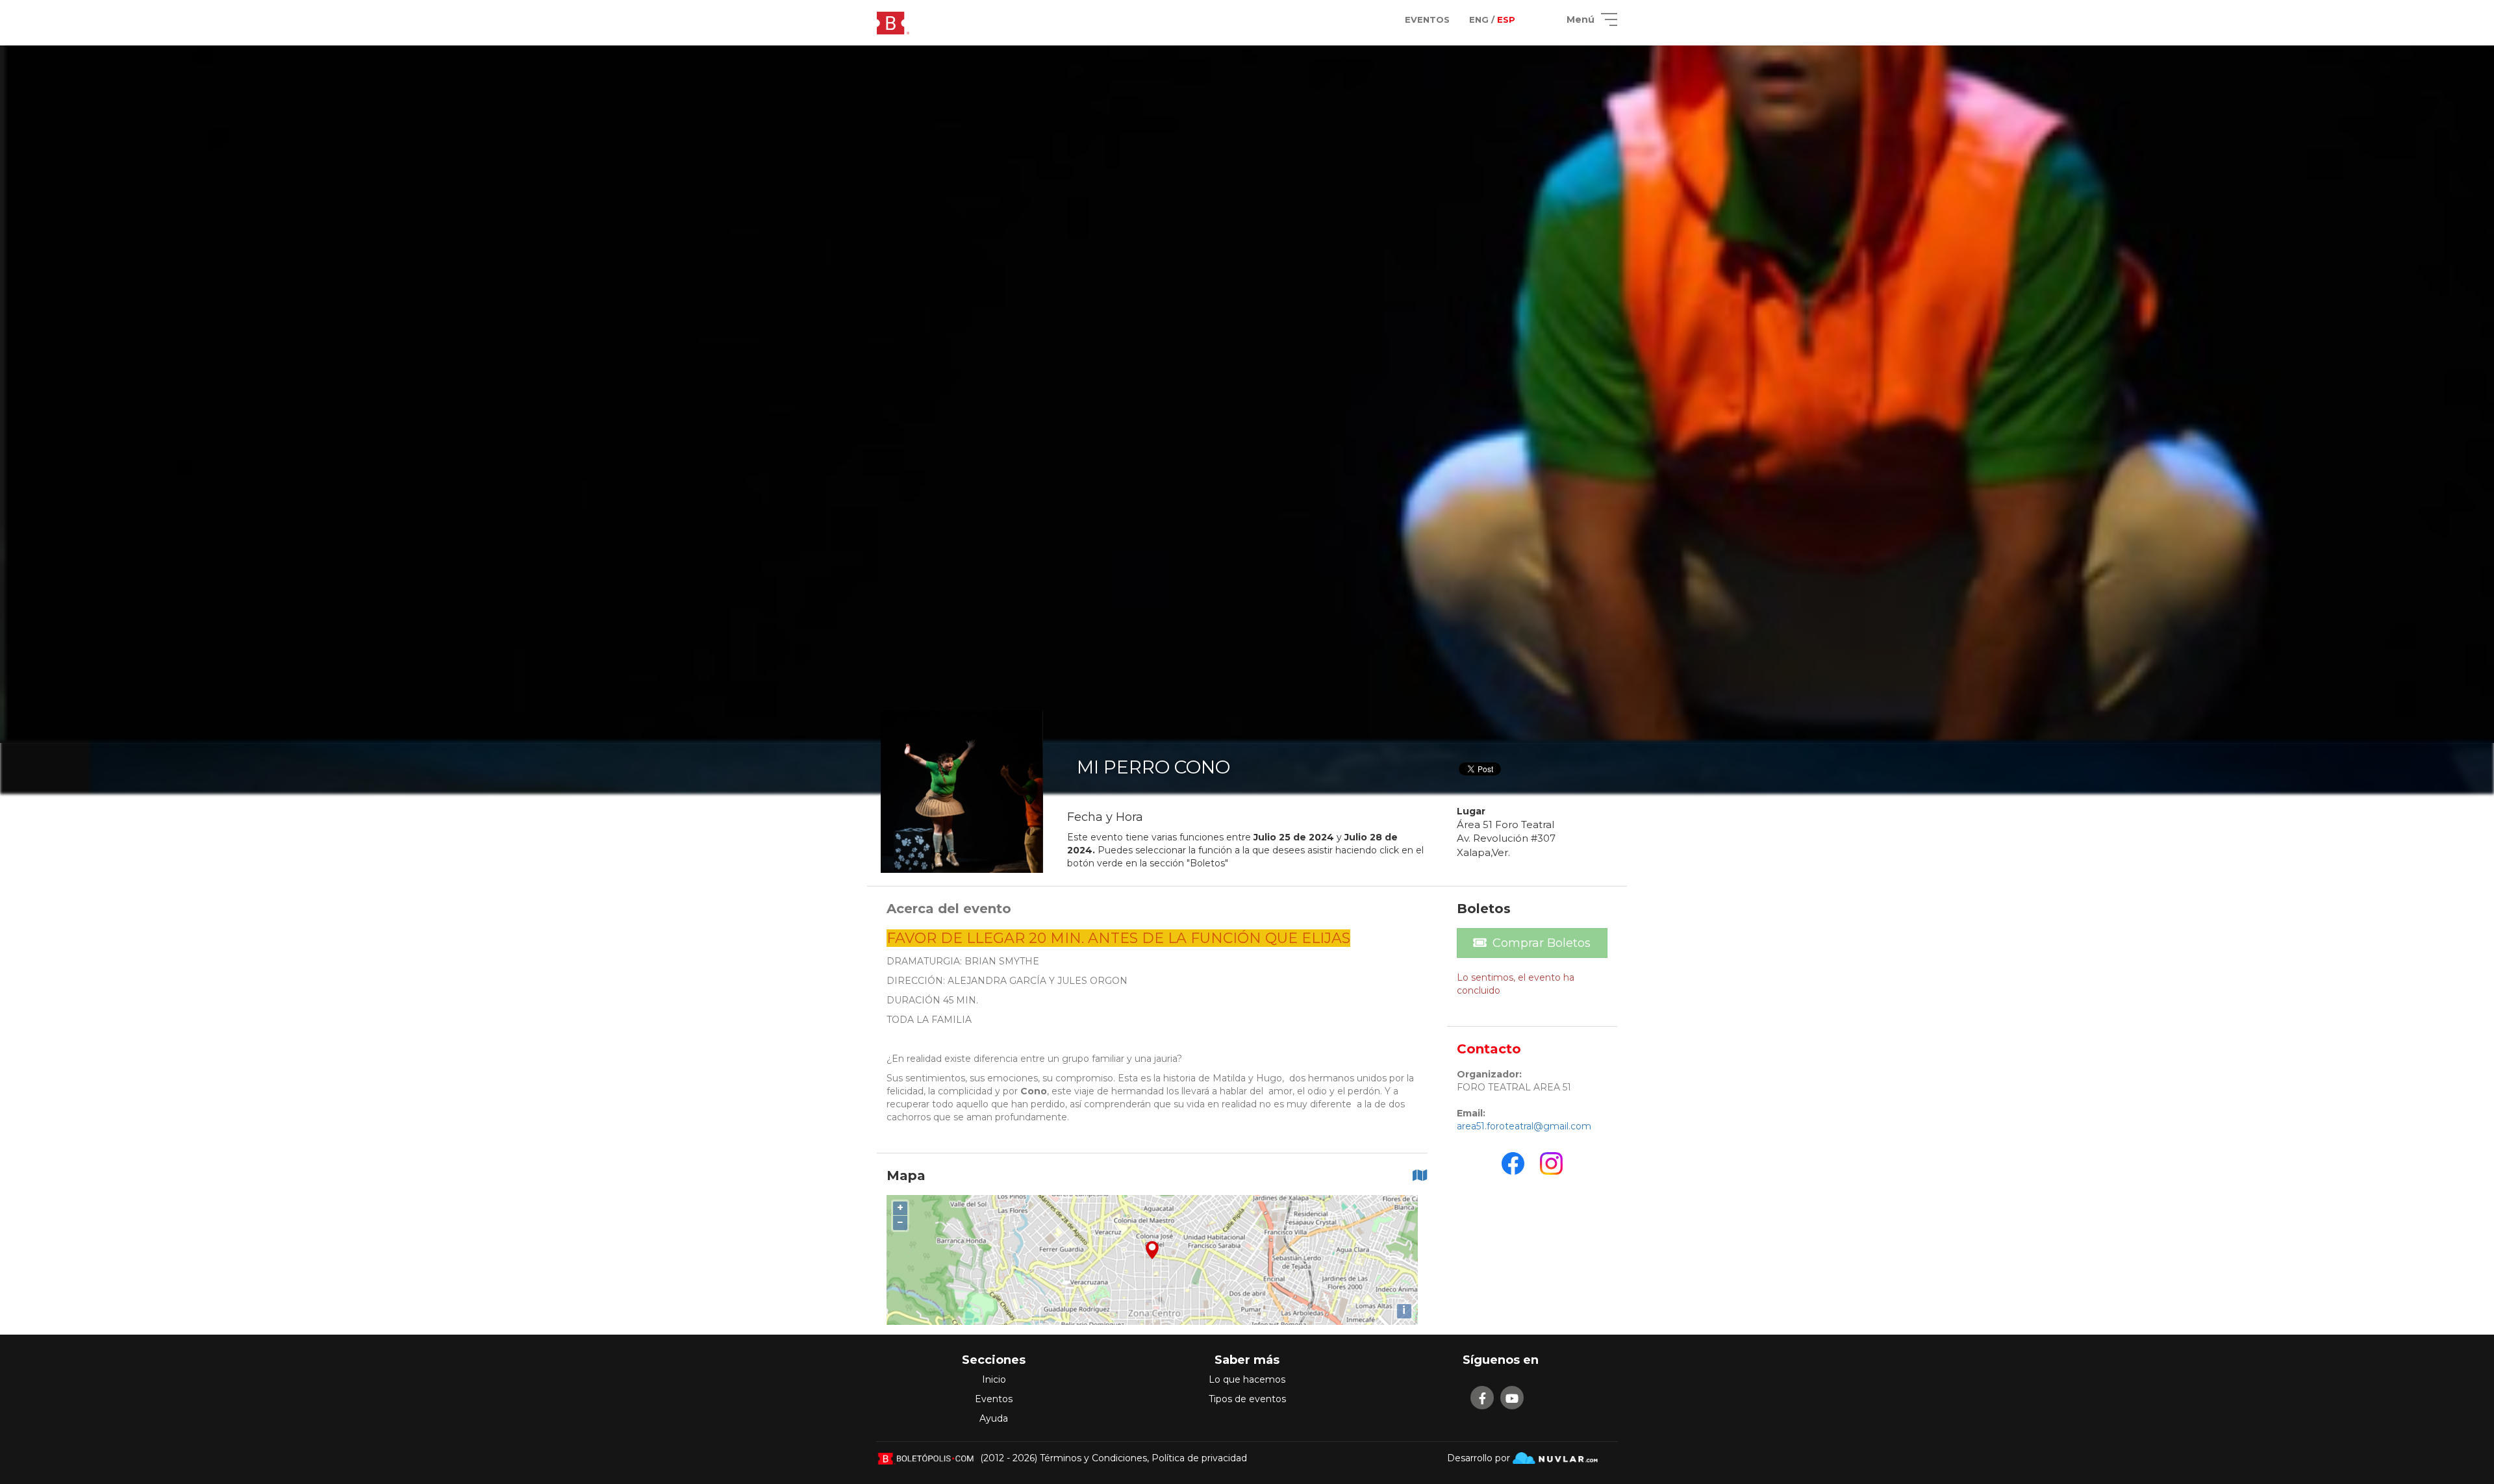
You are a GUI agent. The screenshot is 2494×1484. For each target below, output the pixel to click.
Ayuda (994, 1418)
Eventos (994, 1399)
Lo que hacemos (1247, 1379)
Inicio (994, 1379)
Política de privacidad (1199, 1458)
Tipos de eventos (1247, 1399)
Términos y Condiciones (1093, 1458)
